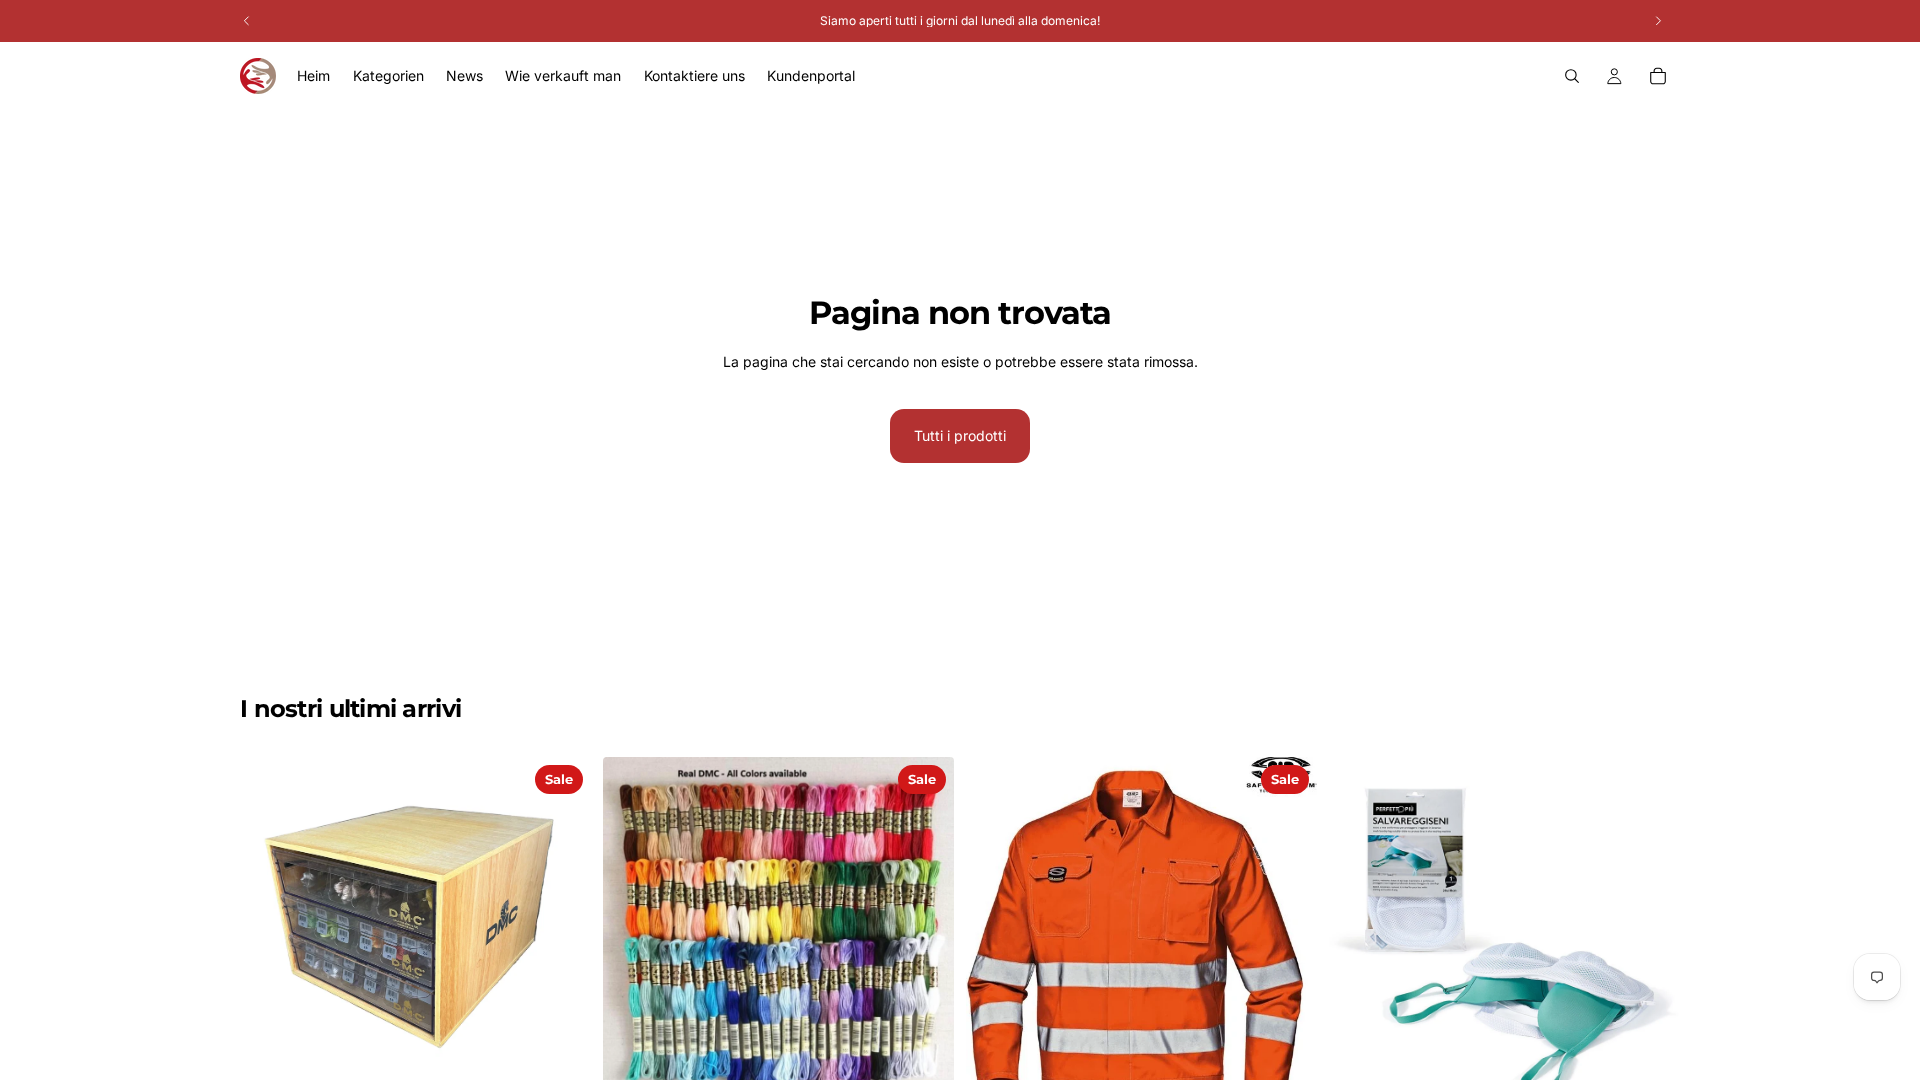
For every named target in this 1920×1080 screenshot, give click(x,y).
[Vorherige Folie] (633, 933)
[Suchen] (1572, 76)
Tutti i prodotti (960, 435)
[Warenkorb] (1658, 76)
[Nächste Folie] (924, 933)
